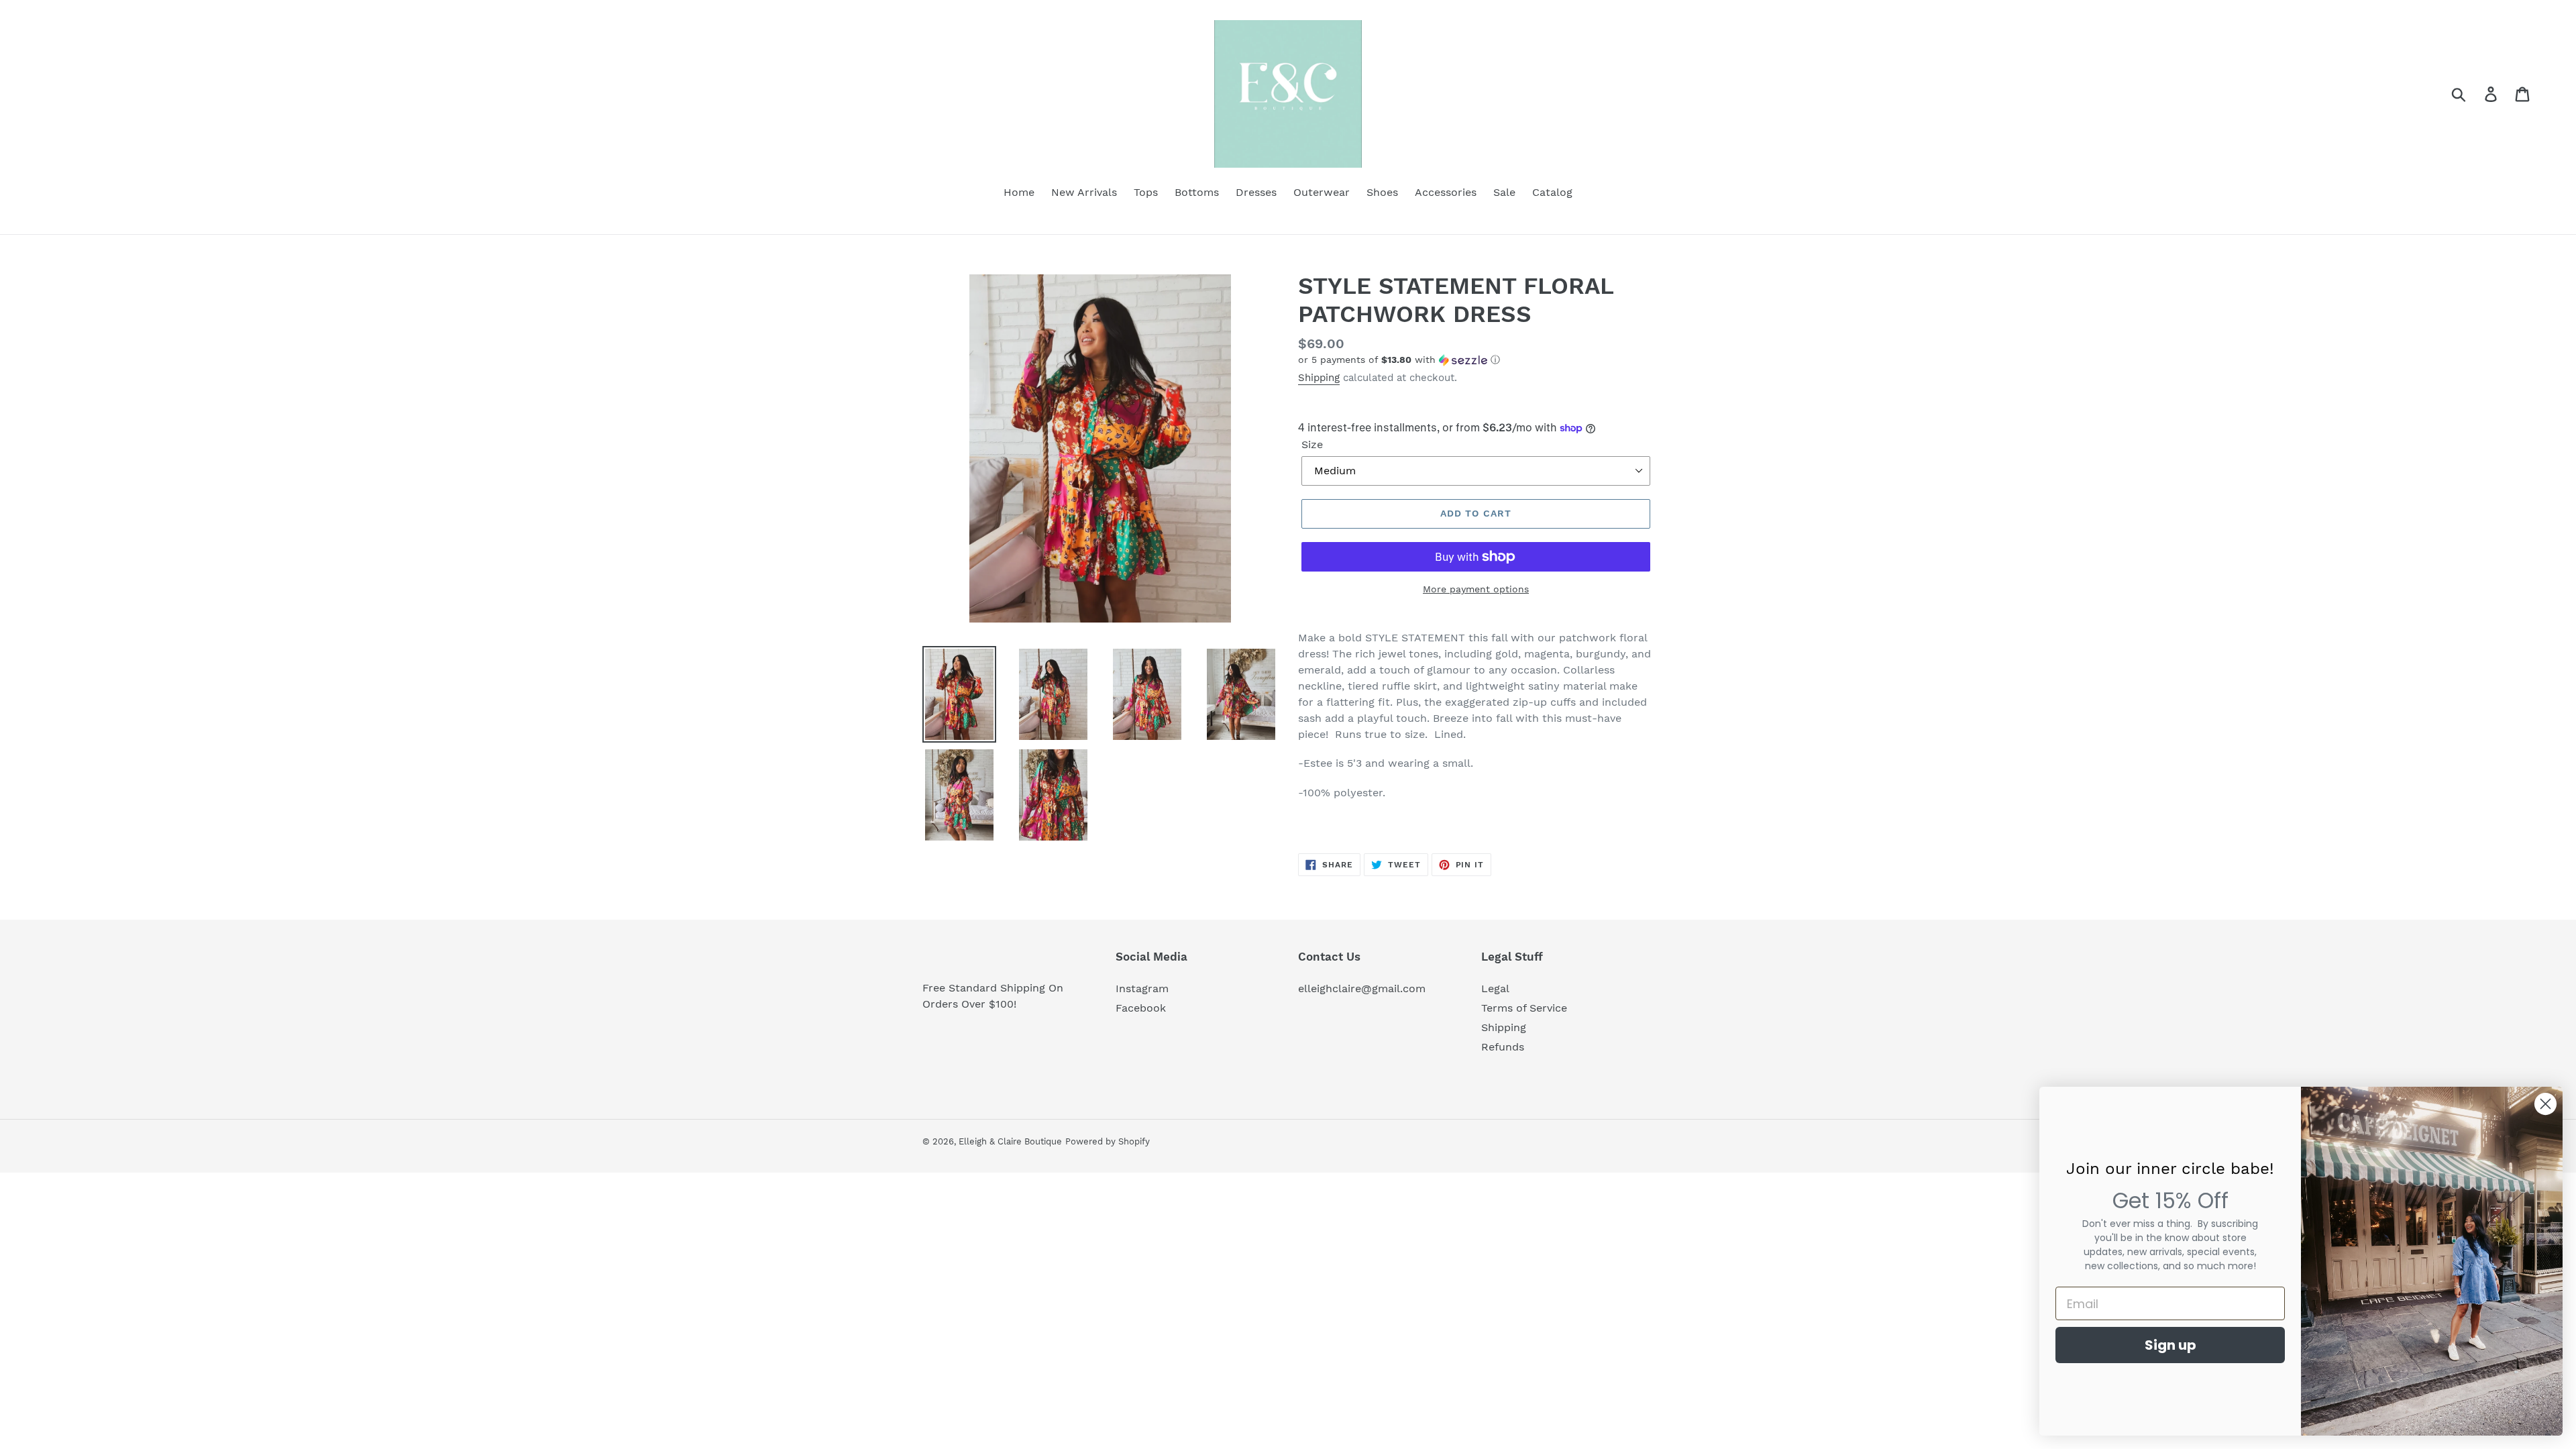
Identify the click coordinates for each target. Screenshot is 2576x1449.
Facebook (1141, 1008)
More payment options (1476, 589)
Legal (1495, 988)
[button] (1476, 360)
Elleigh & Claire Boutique (1010, 1141)
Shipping (1319, 378)
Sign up (2170, 1345)
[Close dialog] (2545, 1104)
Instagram (1142, 988)
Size (1312, 444)
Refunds (1503, 1047)
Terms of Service (1524, 1008)
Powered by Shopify (1108, 1141)
